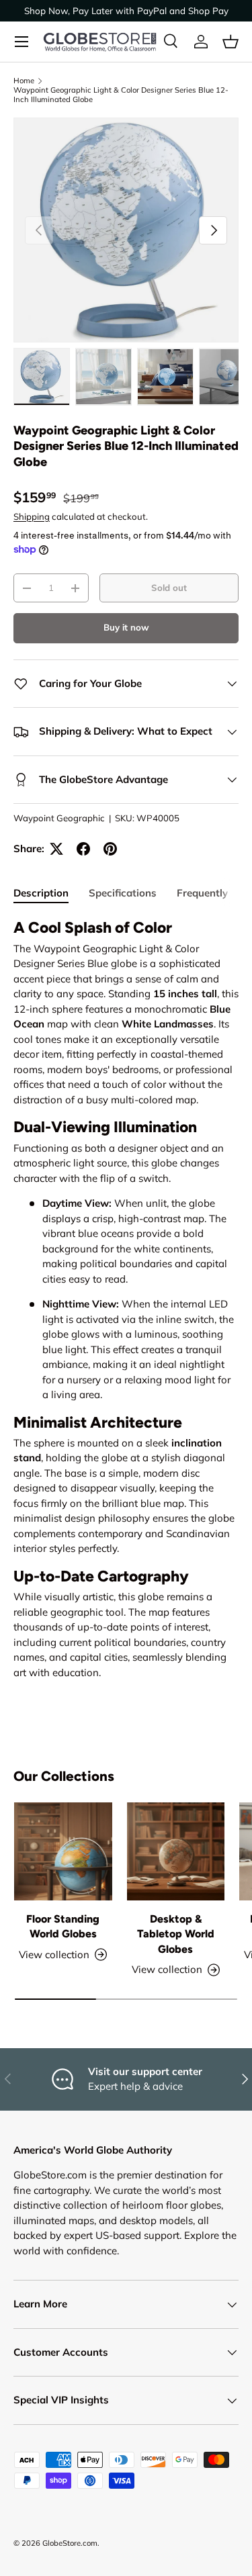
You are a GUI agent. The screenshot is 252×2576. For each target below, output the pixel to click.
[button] (230, 42)
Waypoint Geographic (59, 818)
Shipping (32, 516)
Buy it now (126, 627)
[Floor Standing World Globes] (63, 1851)
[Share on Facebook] (83, 849)
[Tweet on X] (56, 849)
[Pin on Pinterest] (110, 849)
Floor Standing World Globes (63, 1926)
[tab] (41, 893)
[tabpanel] (126, 1299)
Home (24, 81)
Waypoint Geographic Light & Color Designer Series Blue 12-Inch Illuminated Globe (121, 95)
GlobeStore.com (70, 2543)
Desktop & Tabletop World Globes (176, 1934)
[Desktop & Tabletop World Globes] (176, 1851)
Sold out (169, 588)
